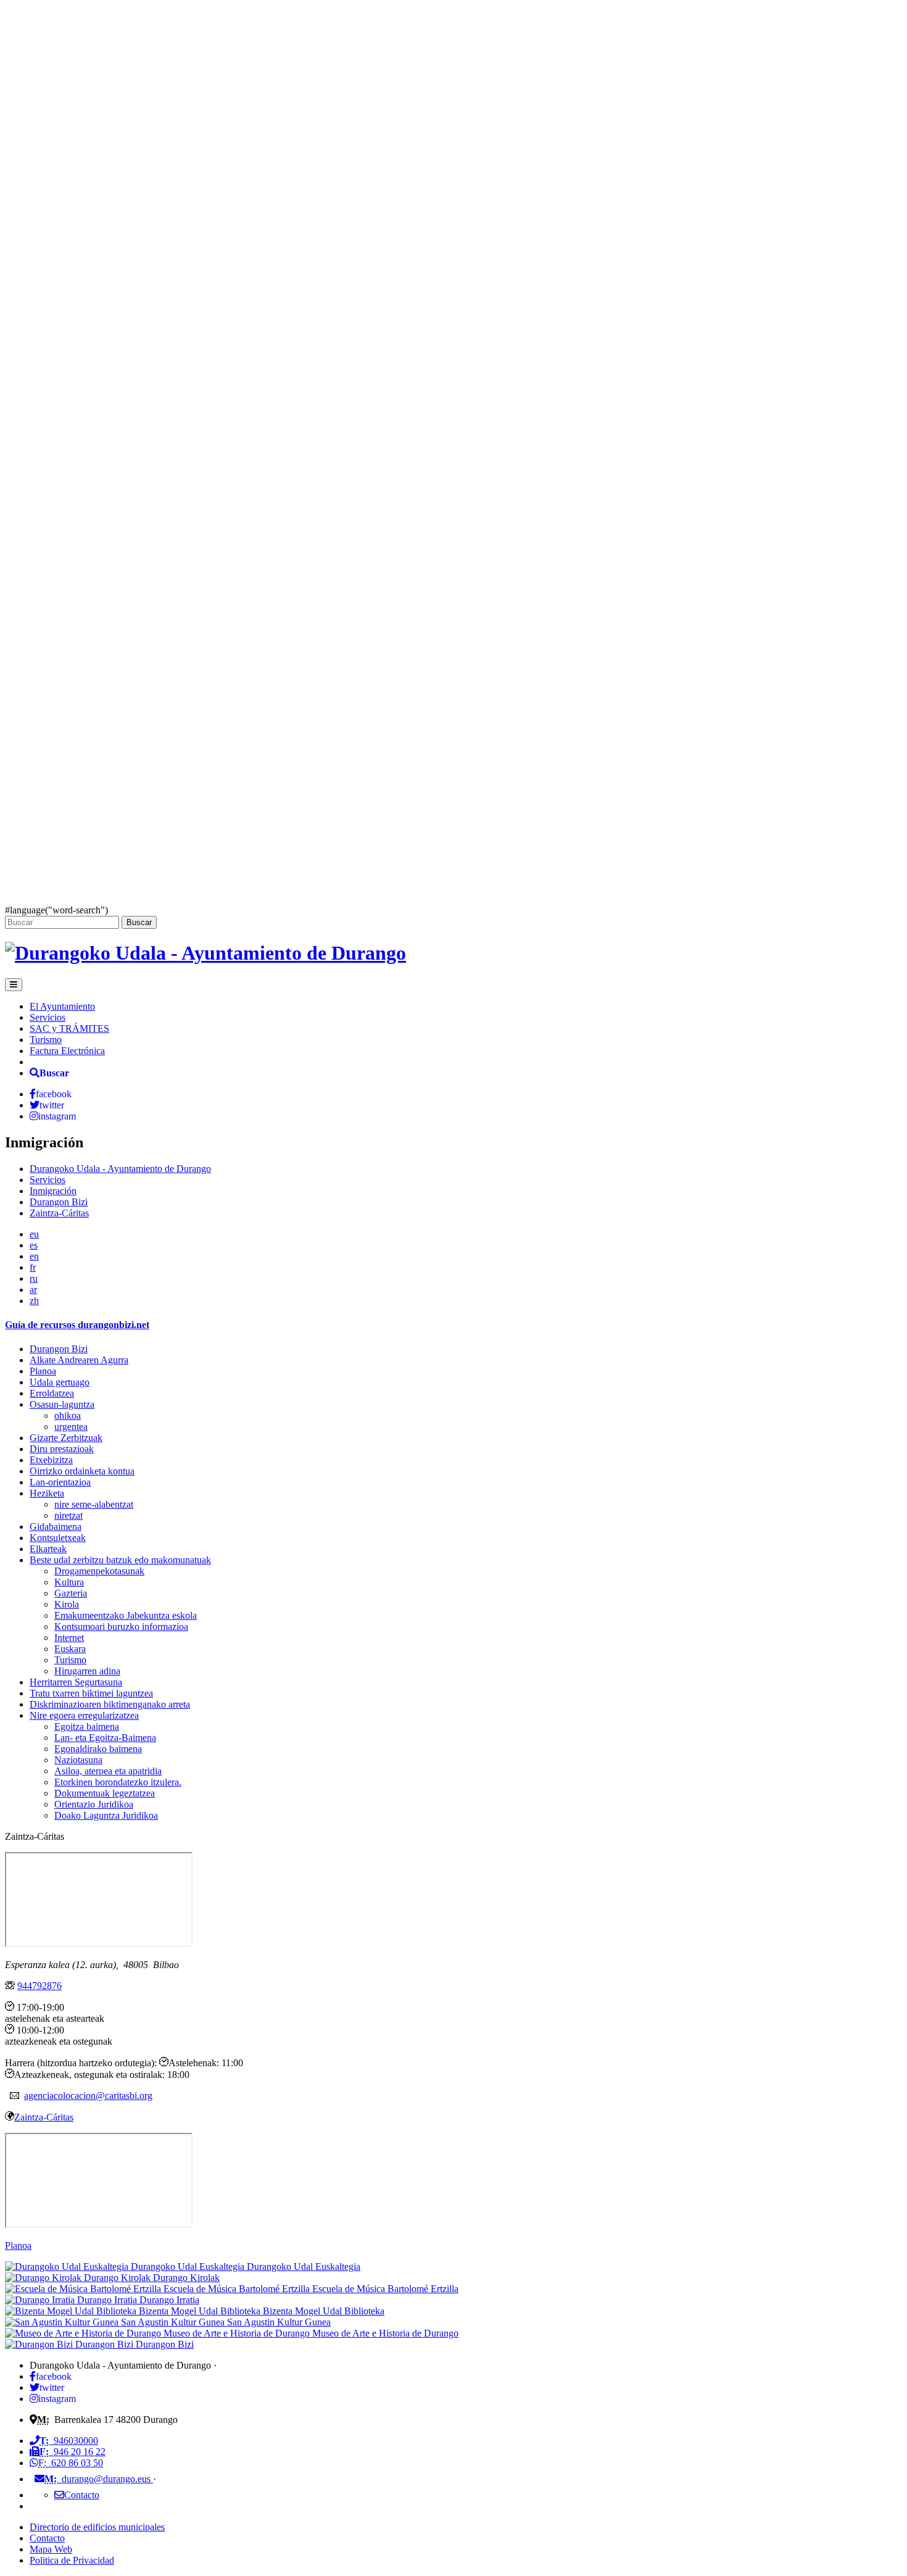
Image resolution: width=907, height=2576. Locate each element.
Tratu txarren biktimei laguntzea (91, 1693)
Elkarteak (48, 1549)
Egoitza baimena (87, 1726)
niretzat (68, 1515)
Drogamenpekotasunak (99, 1571)
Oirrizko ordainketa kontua (82, 1471)
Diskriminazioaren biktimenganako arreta (110, 1704)
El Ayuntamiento (62, 1006)
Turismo (46, 1040)
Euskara (70, 1649)
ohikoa (68, 1415)
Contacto (47, 2538)
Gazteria (71, 1593)
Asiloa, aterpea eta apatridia (108, 1771)
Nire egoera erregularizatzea (84, 1715)
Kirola (67, 1604)
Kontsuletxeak (58, 1538)
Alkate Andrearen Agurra (79, 1360)
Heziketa (47, 1493)
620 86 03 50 (71, 2463)
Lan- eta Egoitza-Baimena (105, 1738)
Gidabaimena (56, 1527)
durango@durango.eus (99, 2479)
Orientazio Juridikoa (94, 1804)
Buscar (139, 922)
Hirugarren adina (87, 1671)
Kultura (69, 1582)
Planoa (43, 1371)
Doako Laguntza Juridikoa (106, 1815)
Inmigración (53, 1191)
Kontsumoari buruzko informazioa (121, 1627)
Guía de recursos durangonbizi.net (77, 1325)
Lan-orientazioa (60, 1482)
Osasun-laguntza (62, 1404)
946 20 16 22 (72, 2452)
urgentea (71, 1427)
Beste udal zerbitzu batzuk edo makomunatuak (120, 1560)
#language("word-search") (56, 910)
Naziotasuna (78, 1760)
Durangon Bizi (59, 1202)
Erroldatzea (52, 1393)
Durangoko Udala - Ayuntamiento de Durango (120, 1169)
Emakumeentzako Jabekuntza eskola (126, 1615)
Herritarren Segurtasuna (76, 1682)
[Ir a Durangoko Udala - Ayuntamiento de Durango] (205, 953)
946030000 (69, 2441)
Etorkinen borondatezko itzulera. (118, 1782)
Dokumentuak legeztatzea (105, 1793)
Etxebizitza (51, 1460)
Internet (69, 1638)
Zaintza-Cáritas (59, 1213)
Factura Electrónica (67, 1051)
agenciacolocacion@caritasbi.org (88, 2096)
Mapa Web (51, 2549)
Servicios (48, 1017)
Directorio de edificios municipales (97, 2527)
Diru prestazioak (62, 1449)
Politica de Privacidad (72, 2560)
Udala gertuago (60, 1382)
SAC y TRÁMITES (69, 1028)
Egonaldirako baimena (98, 1749)
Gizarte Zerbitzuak (66, 1438)
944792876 (39, 1986)
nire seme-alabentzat (94, 1504)
